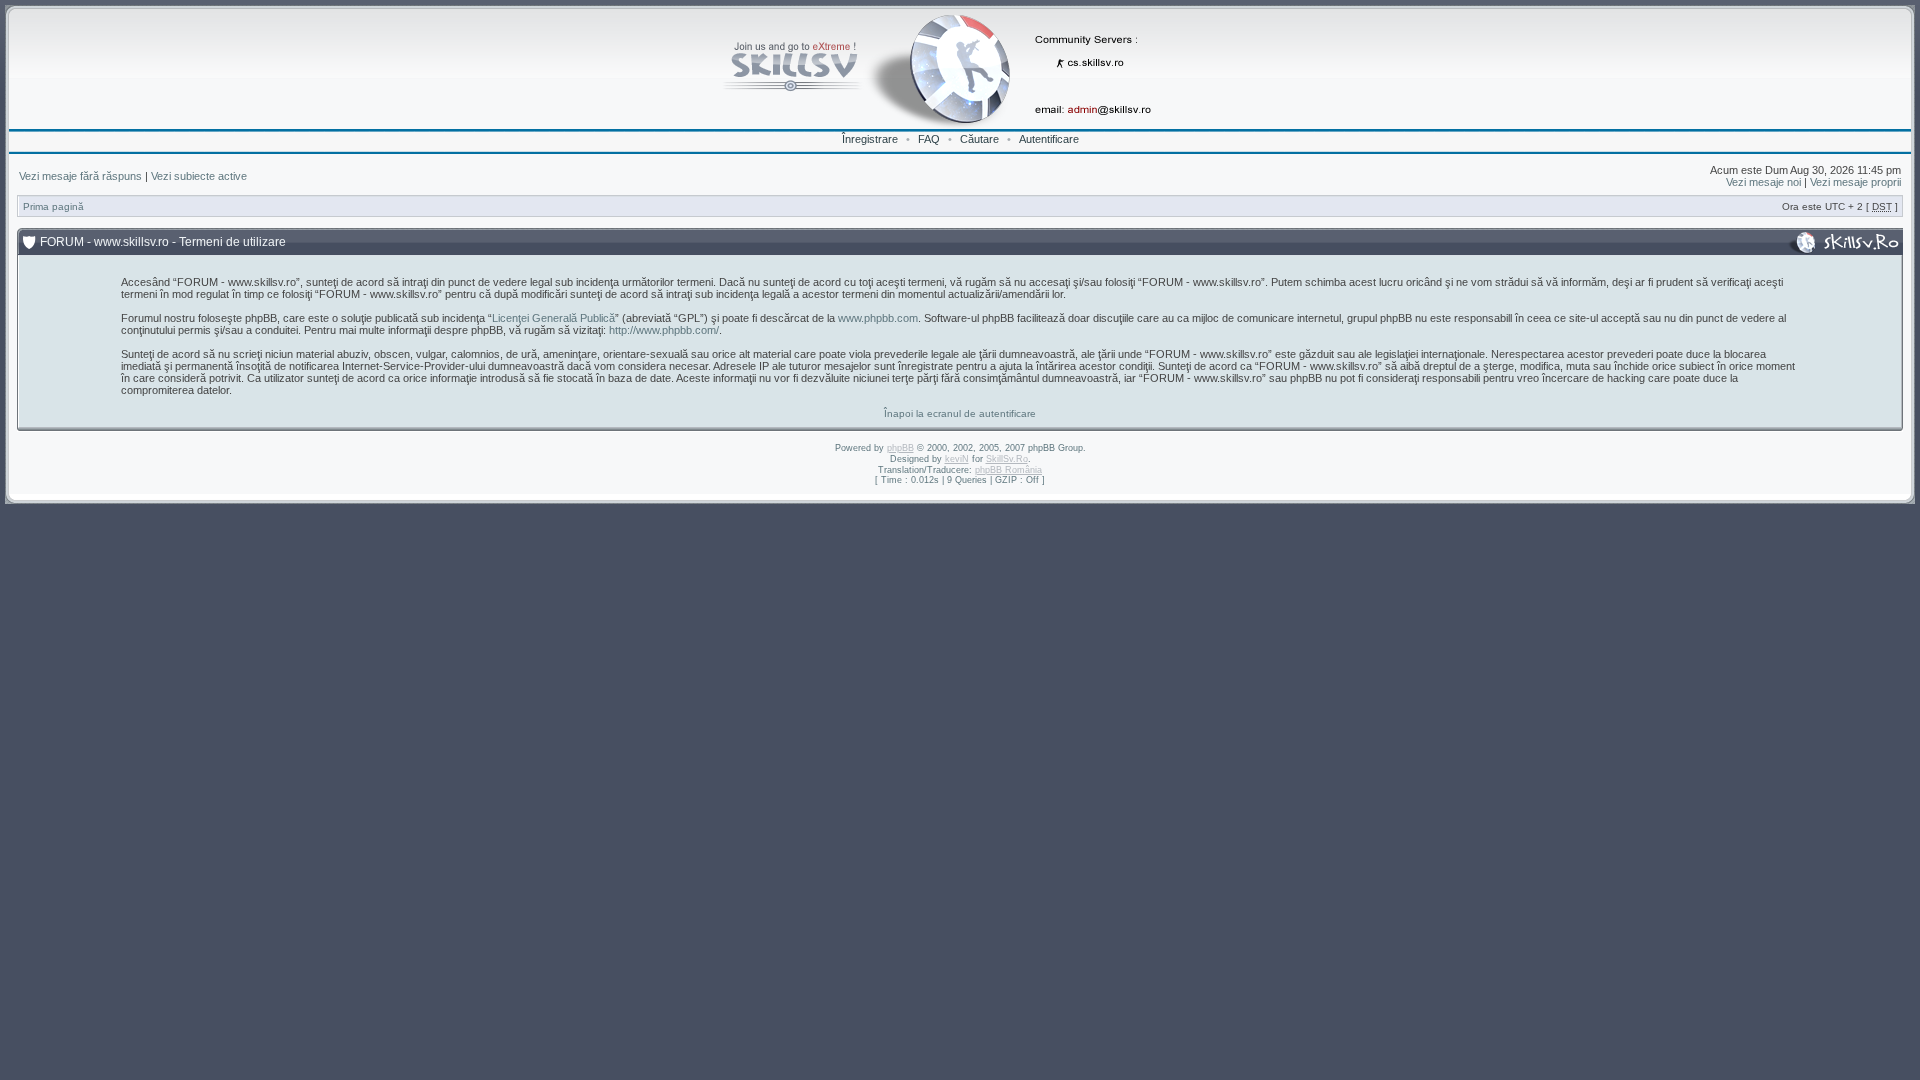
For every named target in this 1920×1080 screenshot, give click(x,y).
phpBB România (1008, 470)
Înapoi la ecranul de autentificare (960, 413)
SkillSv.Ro (1007, 459)
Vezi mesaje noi (1763, 182)
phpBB (900, 448)
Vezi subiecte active (199, 176)
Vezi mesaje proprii (1855, 182)
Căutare (979, 139)
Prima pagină (53, 206)
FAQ (929, 139)
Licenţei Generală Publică (553, 318)
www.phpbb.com (878, 318)
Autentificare (1049, 139)
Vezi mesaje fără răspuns (80, 176)
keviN (957, 459)
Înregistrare (870, 139)
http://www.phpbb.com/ (664, 330)
